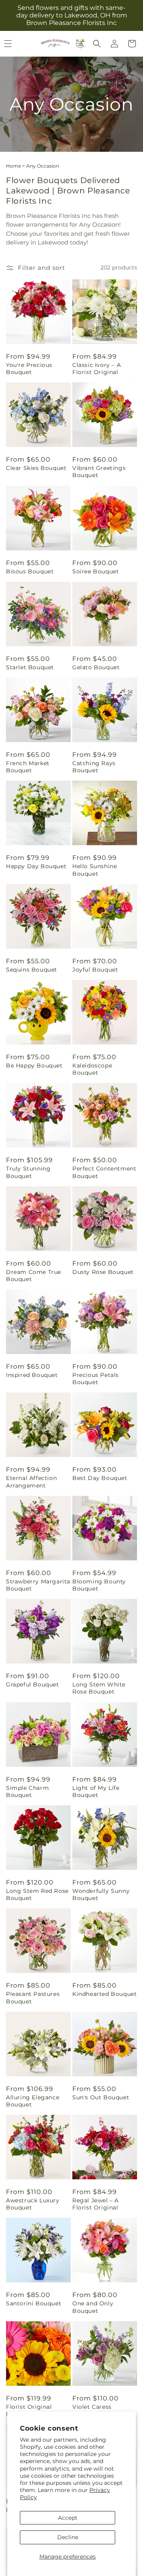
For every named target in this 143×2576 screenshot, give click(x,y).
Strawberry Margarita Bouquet (38, 1585)
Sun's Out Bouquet (101, 2097)
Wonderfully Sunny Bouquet (101, 1894)
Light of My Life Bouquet (96, 1791)
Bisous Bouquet (30, 571)
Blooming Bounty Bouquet (99, 1585)
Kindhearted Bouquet (104, 1994)
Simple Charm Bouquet (27, 1791)
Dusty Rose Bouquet (103, 1272)
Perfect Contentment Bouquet (104, 1172)
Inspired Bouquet (32, 1375)
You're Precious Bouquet (29, 369)
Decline (68, 2537)
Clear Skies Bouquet (36, 468)
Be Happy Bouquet (34, 1066)
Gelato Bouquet (96, 667)
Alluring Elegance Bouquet (33, 2101)
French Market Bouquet (28, 767)
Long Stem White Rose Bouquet (99, 1688)
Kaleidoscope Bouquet (92, 1069)
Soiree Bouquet (96, 571)
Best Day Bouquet (100, 1478)
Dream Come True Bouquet (34, 1276)
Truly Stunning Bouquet (28, 1172)
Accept (68, 2518)
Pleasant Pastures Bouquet (33, 1997)
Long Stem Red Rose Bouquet (37, 1894)
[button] (97, 44)
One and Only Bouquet (93, 2307)
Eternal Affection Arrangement (31, 1482)
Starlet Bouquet (30, 667)
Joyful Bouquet (95, 970)
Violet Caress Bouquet (92, 2410)
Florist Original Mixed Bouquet (29, 2410)
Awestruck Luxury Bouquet (33, 2204)
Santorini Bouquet (34, 2303)
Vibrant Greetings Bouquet (99, 472)
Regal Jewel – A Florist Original (96, 2204)
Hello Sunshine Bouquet (95, 870)
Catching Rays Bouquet (94, 767)
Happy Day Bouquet (36, 866)
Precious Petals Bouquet (96, 1379)
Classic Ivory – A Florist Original (97, 369)
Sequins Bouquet (32, 970)
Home (14, 166)
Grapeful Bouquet (33, 1684)
